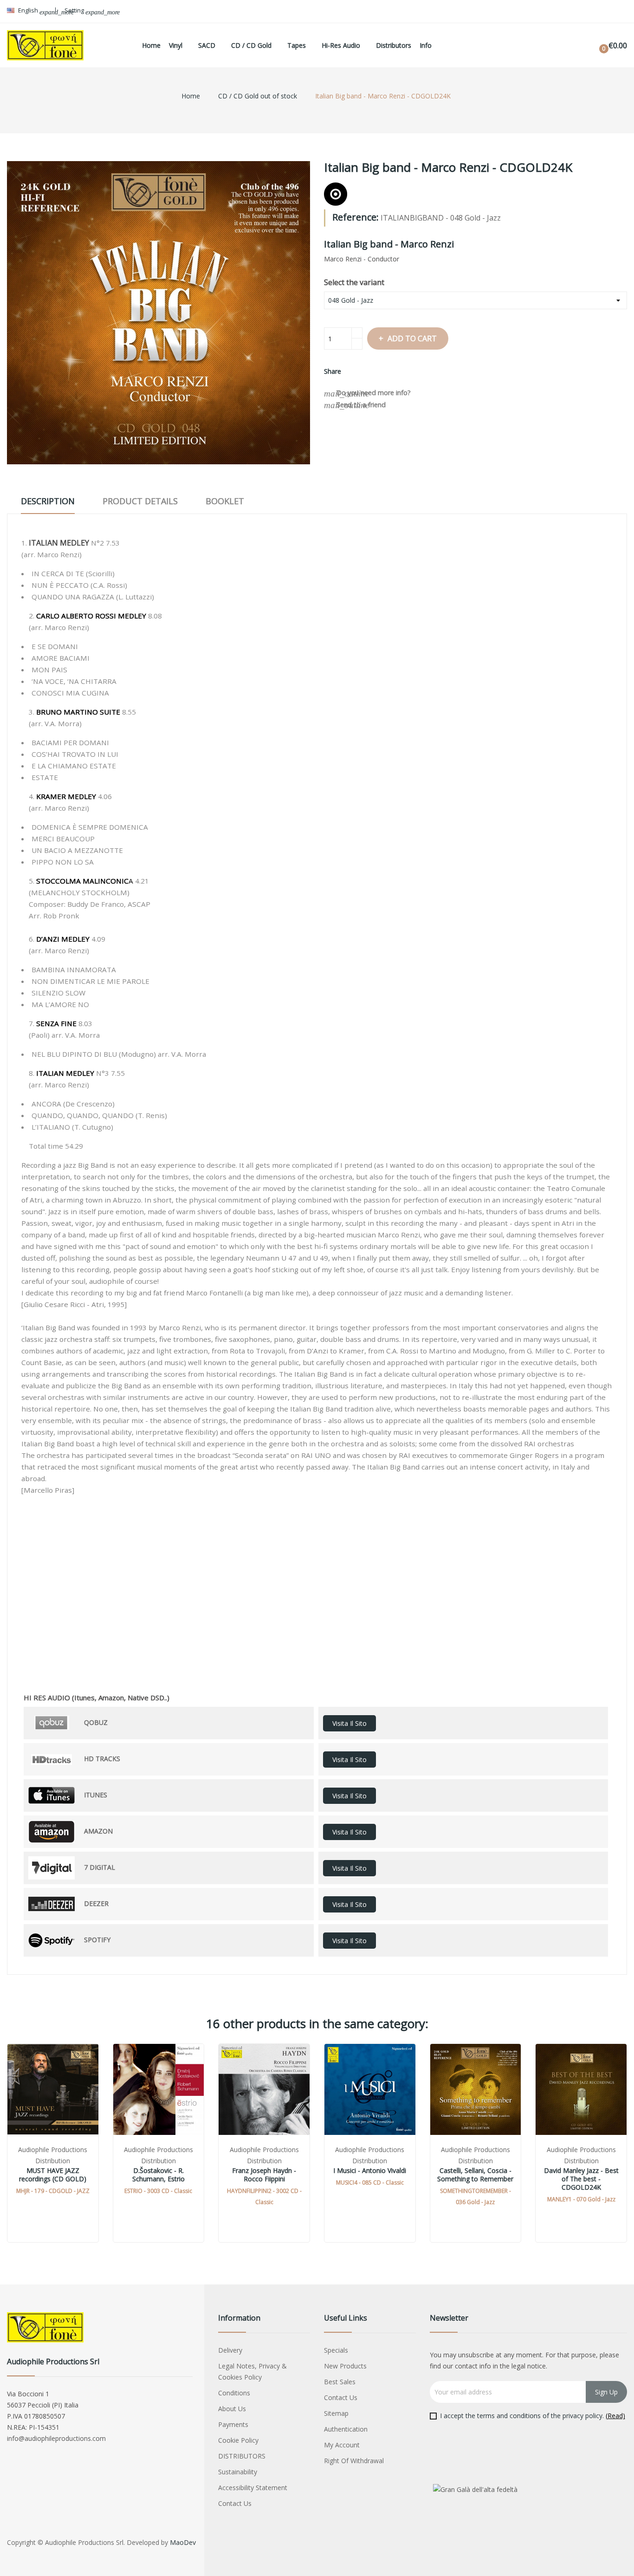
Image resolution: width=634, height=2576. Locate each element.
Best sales (340, 2382)
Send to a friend (355, 405)
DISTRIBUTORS (242, 2456)
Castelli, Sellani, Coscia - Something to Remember (475, 2175)
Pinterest (385, 371)
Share (354, 371)
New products (345, 2366)
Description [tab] (48, 501)
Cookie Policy (238, 2440)
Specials (336, 2350)
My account (342, 2445)
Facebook (581, 12)
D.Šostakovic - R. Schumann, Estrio (158, 2175)
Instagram (619, 12)
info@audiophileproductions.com (56, 2438)
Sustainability (238, 2472)
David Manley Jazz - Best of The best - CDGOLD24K (581, 2179)
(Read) (615, 2416)
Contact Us (235, 2503)
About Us (232, 2409)
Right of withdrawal (354, 2461)
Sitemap (336, 2413)
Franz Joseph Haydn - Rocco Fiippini (264, 2175)
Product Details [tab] (140, 501)
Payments (233, 2424)
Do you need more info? (367, 393)
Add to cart (412, 338)
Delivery (230, 2350)
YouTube (600, 12)
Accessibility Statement (253, 2488)
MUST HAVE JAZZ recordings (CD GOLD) (53, 2175)
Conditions (234, 2393)
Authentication (346, 2429)
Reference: (356, 217)
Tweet (369, 371)
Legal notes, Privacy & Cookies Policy (252, 2371)
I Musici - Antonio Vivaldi (370, 2171)
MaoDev (183, 2542)
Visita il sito (349, 1723)
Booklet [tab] (225, 501)
